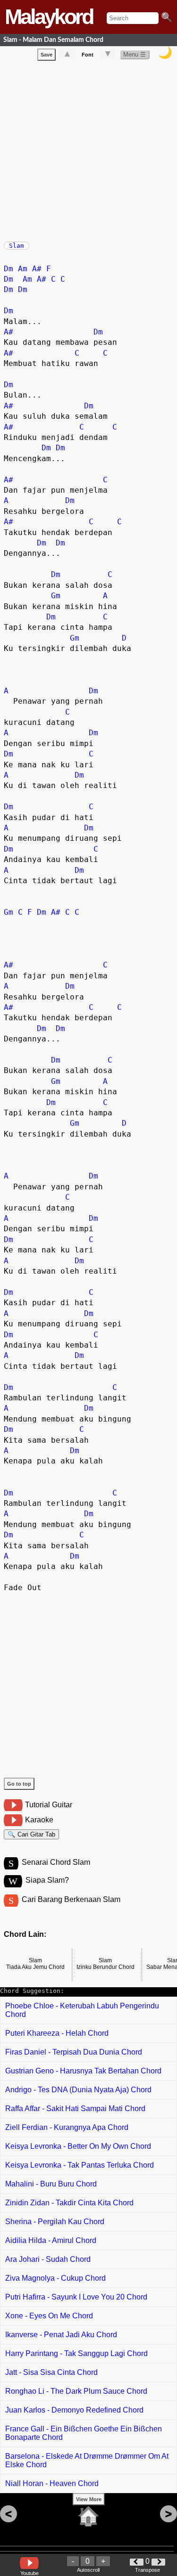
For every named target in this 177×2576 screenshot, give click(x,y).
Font (88, 55)
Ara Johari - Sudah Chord (48, 2259)
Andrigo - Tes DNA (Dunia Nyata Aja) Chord (78, 2090)
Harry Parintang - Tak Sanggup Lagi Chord (76, 2353)
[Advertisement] (88, 149)
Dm (8, 269)
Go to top (19, 1784)
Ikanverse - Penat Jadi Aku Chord (61, 2335)
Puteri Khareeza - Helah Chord (57, 2033)
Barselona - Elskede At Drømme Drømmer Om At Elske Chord (87, 2460)
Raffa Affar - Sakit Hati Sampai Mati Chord (75, 2109)
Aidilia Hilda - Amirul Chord (51, 2240)
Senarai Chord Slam (56, 1862)
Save (46, 55)
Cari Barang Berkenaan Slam (71, 1899)
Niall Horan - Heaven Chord (52, 2483)
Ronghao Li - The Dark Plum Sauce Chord (76, 2391)
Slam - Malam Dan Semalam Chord (53, 40)
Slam (17, 246)
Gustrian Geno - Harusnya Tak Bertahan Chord (83, 2071)
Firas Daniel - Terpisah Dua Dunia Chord (74, 2052)
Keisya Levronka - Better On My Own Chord (78, 2146)
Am (23, 269)
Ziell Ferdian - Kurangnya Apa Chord (67, 2127)
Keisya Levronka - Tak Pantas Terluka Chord (80, 2165)
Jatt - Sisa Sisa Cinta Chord (51, 2372)
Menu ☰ (135, 54)
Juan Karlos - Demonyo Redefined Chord (74, 2410)
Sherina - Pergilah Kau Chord (55, 2222)
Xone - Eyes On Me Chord (49, 2316)
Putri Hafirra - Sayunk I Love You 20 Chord (76, 2297)
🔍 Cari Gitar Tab (31, 1834)
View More (89, 2499)
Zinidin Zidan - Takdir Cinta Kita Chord (69, 2203)
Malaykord (49, 17)
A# (37, 269)
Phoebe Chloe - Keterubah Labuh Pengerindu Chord (82, 2010)
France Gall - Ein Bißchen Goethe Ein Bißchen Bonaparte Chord (84, 2433)
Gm (56, 596)
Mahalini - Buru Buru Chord (51, 2184)
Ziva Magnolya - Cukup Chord (55, 2278)
